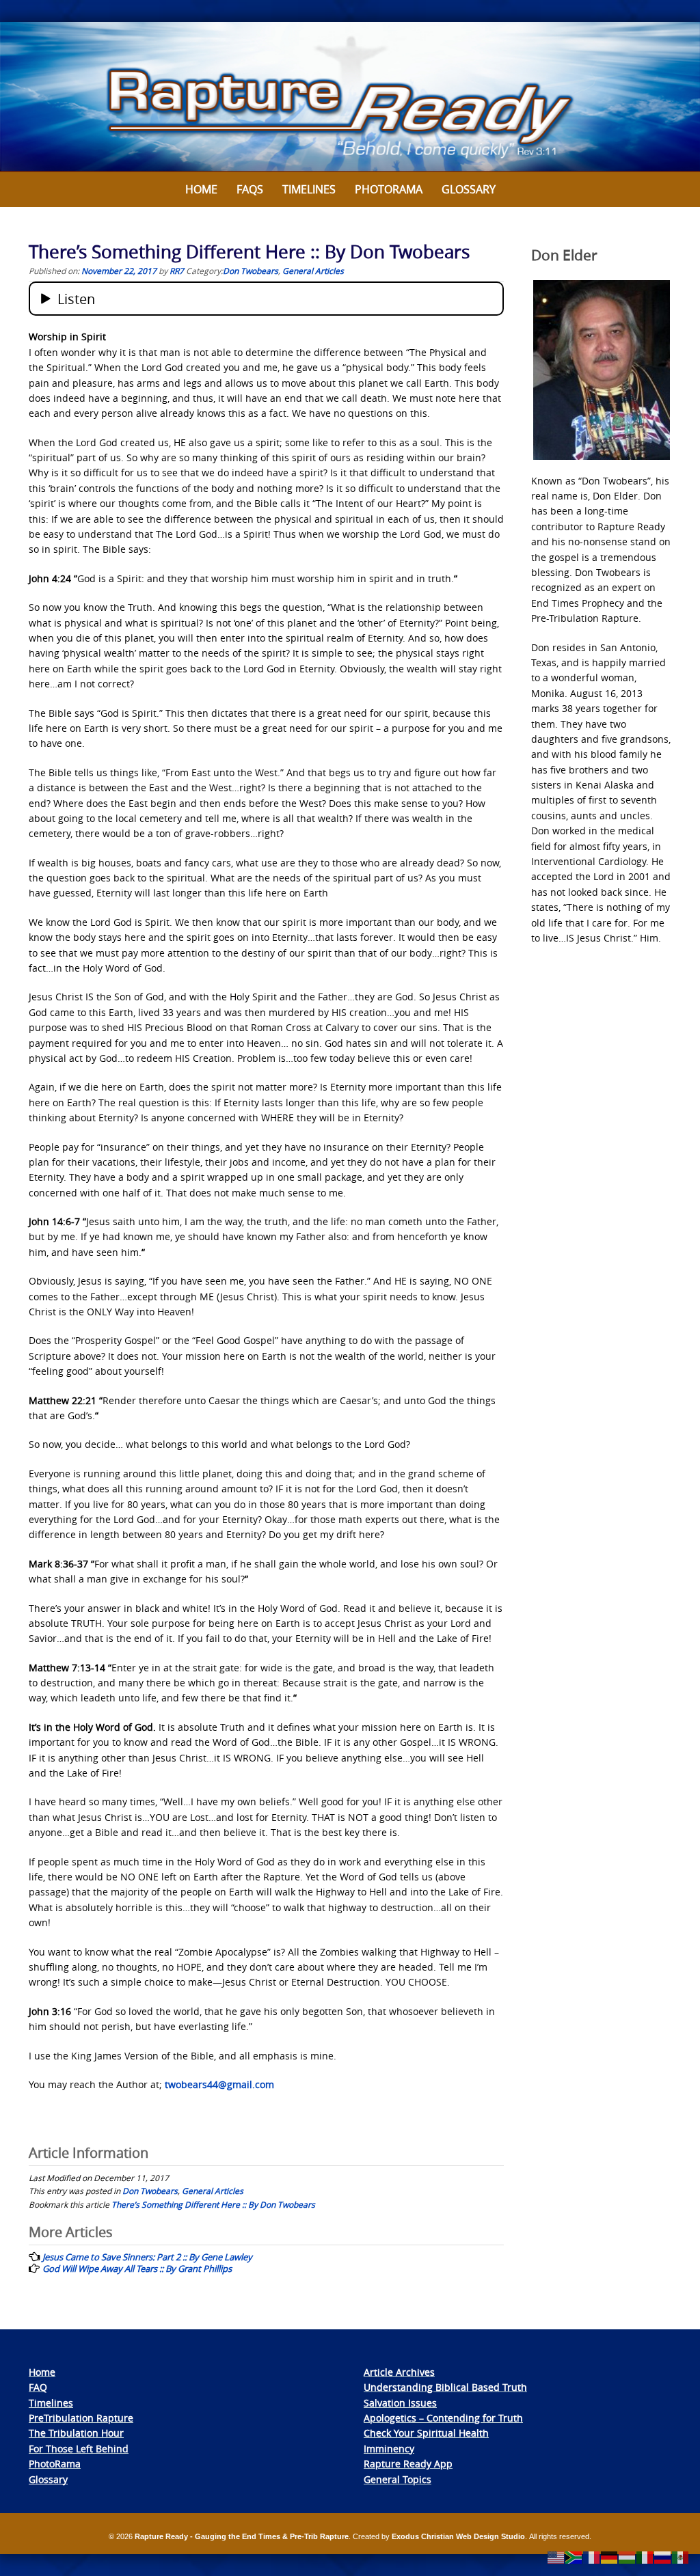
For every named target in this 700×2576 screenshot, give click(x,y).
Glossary (469, 189)
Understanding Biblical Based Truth (445, 2387)
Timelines (309, 189)
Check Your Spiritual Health (426, 2433)
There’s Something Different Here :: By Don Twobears (213, 2204)
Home (201, 189)
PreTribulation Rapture (81, 2418)
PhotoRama (55, 2464)
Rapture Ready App (408, 2464)
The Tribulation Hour (76, 2433)
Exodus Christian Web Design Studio (458, 2536)
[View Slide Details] (350, 97)
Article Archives (399, 2372)
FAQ (38, 2387)
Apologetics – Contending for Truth (443, 2418)
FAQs (250, 189)
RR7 (177, 271)
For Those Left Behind (79, 2449)
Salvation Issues (400, 2403)
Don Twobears (251, 271)
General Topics (398, 2479)
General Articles (313, 271)
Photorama (389, 189)
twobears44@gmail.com (219, 2084)
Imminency (389, 2449)
